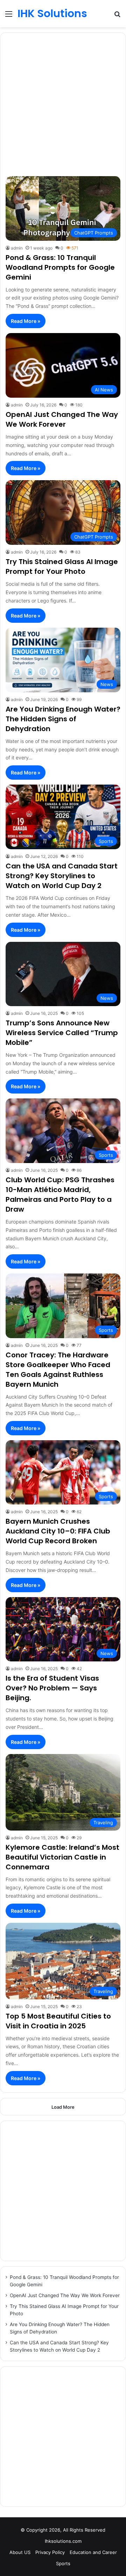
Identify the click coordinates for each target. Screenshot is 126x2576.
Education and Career (93, 2552)
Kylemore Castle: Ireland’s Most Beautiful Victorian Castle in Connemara (62, 1857)
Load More (63, 2107)
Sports (63, 2563)
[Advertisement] (63, 106)
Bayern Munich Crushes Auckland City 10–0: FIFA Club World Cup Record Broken (58, 1531)
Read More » (26, 321)
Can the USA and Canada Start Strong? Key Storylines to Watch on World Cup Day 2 (62, 876)
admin (17, 248)
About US (20, 2552)
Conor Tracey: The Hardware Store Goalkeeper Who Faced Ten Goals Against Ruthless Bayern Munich (58, 1370)
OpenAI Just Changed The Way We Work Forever (62, 419)
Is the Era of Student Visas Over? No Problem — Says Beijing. (52, 1688)
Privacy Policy (50, 2552)
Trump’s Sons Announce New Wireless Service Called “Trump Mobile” (62, 1033)
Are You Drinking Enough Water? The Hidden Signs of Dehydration (63, 719)
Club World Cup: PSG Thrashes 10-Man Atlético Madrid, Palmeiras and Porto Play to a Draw (60, 1195)
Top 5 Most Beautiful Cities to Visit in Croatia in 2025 (58, 2021)
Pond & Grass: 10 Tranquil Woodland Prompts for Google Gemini (60, 267)
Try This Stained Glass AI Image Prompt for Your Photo (62, 567)
